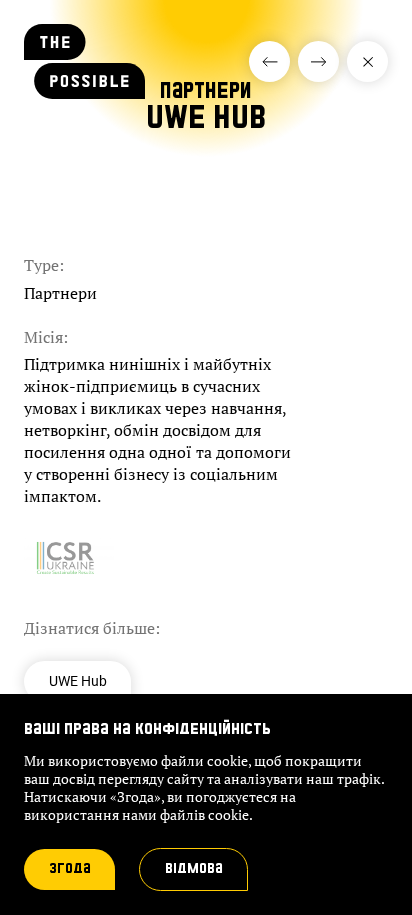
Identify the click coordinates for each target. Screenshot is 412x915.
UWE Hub (78, 680)
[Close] (367, 61)
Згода (70, 868)
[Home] (84, 88)
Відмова (194, 868)
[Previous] (318, 61)
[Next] (269, 61)
